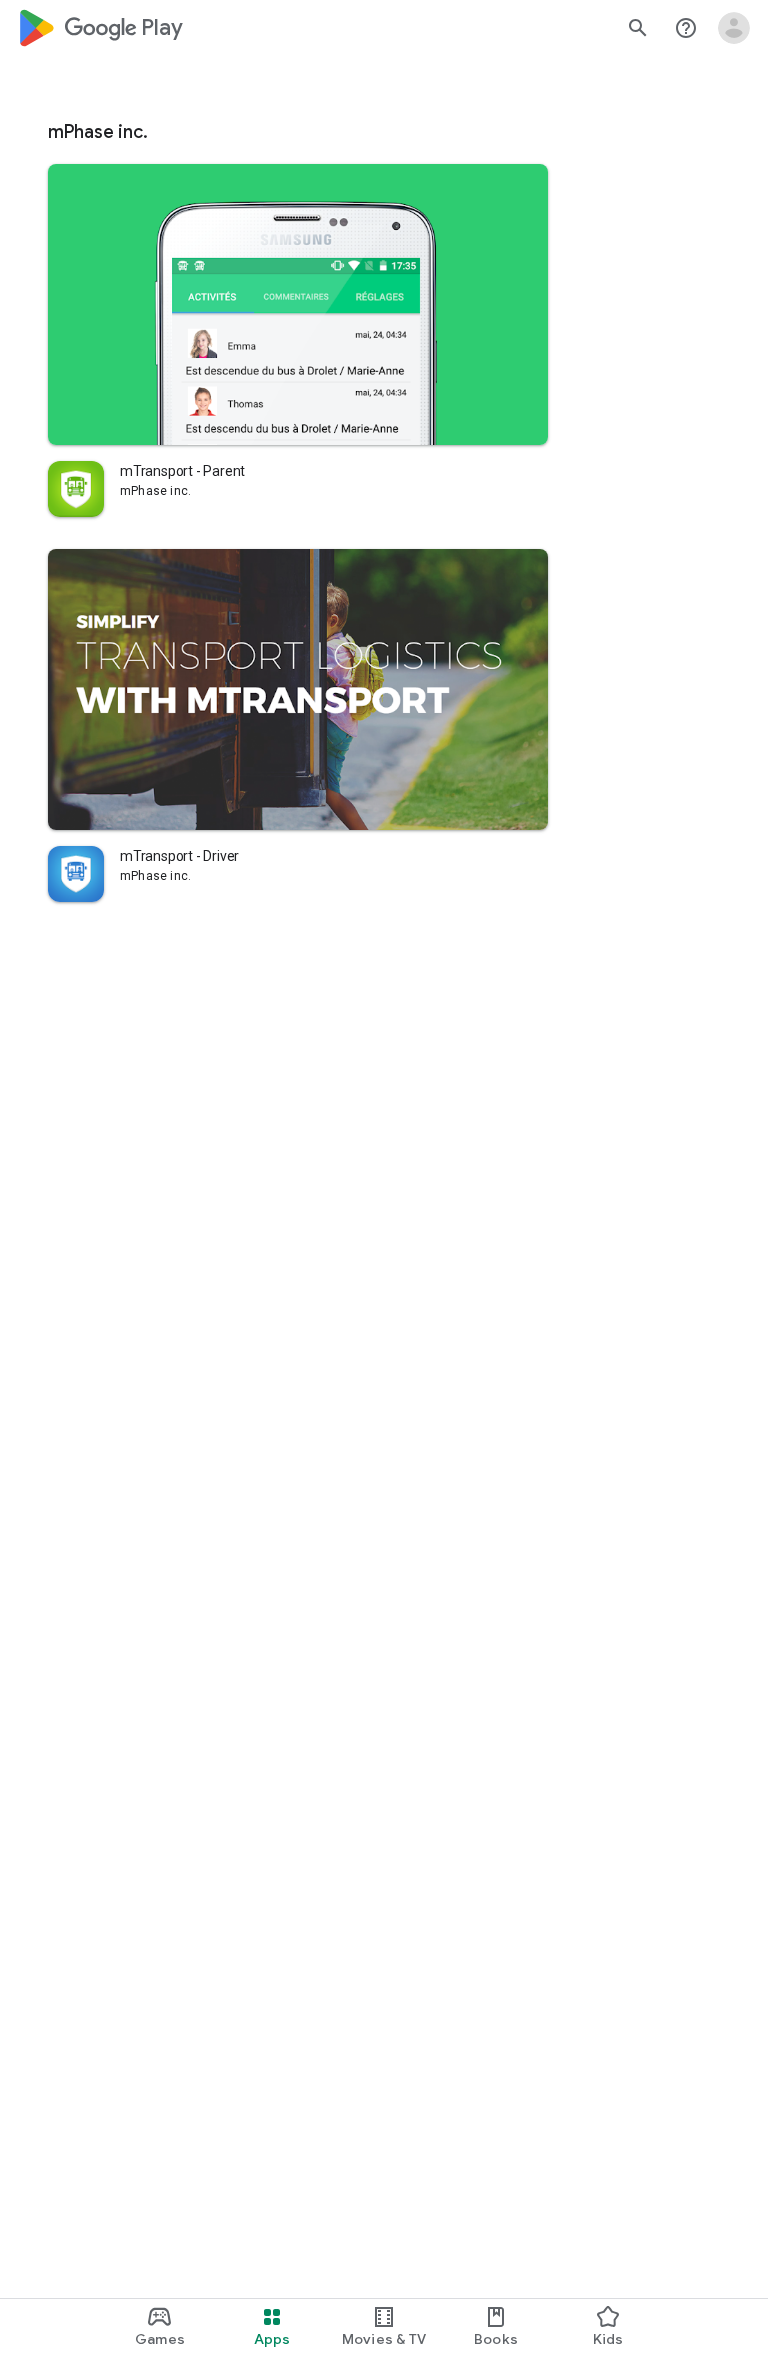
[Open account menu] (734, 28)
